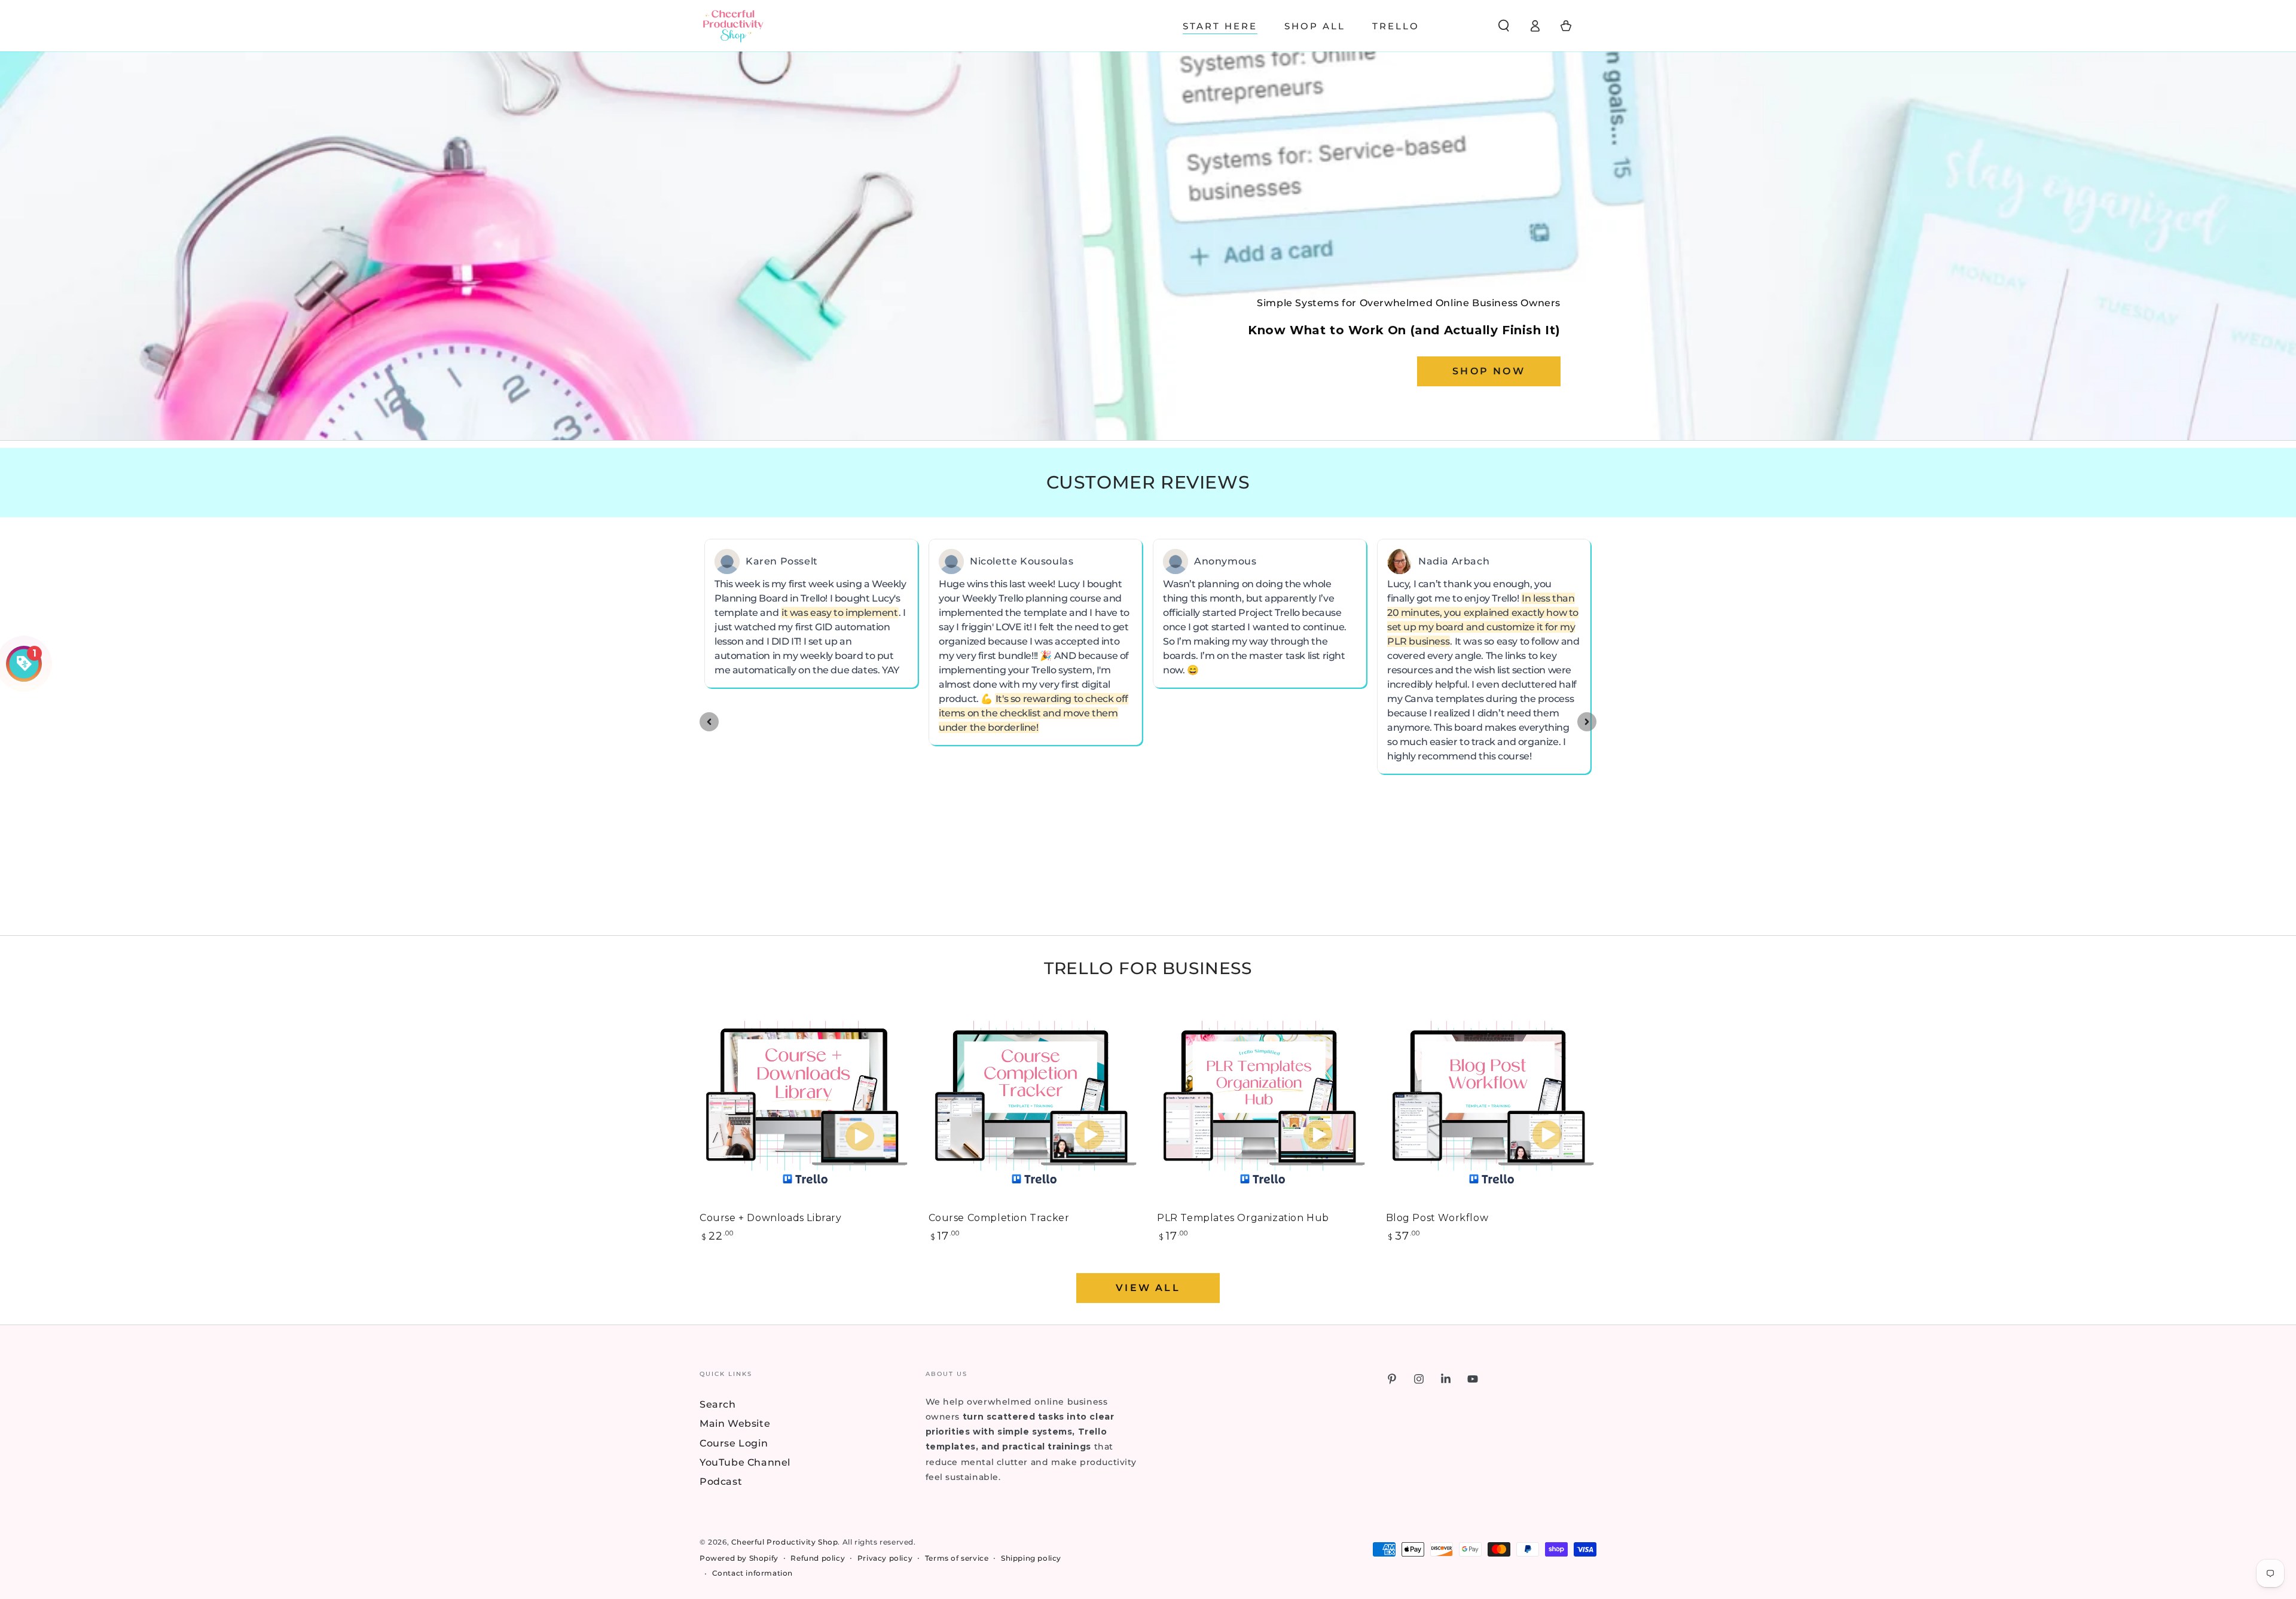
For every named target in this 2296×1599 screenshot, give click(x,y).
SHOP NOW (1489, 371)
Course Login (734, 1443)
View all (1148, 1288)
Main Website (735, 1423)
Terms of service (957, 1558)
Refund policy (818, 1558)
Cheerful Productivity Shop (785, 1542)
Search (718, 1404)
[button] (1504, 26)
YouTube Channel (745, 1462)
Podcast (721, 1481)
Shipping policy (1031, 1558)
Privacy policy (885, 1558)
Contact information (752, 1573)
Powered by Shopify (739, 1558)
